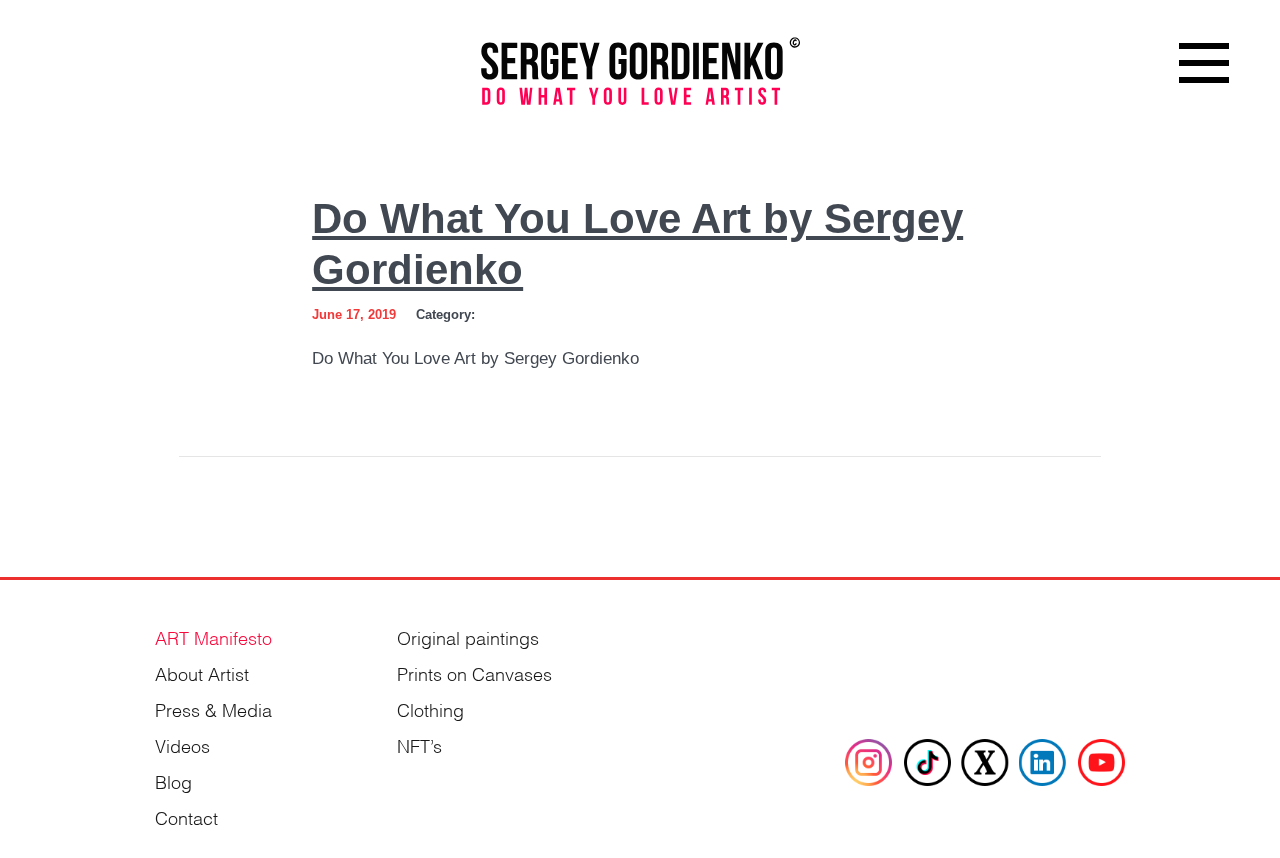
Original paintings (468, 636)
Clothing (430, 708)
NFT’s (419, 744)
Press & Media (213, 708)
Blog (173, 780)
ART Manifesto (213, 636)
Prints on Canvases (474, 672)
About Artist (202, 672)
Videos (182, 744)
